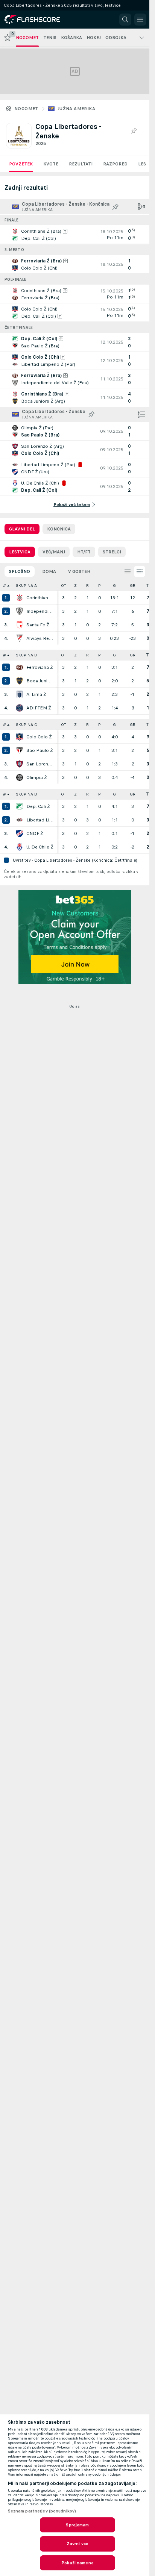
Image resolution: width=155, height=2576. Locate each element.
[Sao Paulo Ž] (20, 750)
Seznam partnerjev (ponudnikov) (42, 2511)
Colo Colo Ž (39, 737)
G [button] (114, 586)
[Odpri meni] (140, 20)
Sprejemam (77, 2525)
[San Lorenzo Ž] (20, 764)
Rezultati (81, 164)
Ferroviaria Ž (40, 667)
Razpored (115, 164)
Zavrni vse (77, 2544)
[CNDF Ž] (20, 833)
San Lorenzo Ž (40, 764)
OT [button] (63, 586)
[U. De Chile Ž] (20, 847)
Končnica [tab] (59, 529)
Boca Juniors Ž (40, 681)
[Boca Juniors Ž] (20, 681)
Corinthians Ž (40, 598)
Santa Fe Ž (38, 625)
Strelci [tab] (112, 552)
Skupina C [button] (26, 725)
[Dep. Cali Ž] (20, 806)
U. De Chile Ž (40, 847)
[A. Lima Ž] (20, 694)
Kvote (51, 164)
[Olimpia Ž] (20, 777)
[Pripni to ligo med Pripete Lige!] (134, 131)
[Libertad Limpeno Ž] (20, 820)
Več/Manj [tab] (54, 552)
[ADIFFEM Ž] (20, 708)
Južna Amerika (76, 109)
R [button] (87, 586)
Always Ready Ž (40, 638)
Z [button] (75, 586)
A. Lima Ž (36, 694)
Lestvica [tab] (20, 552)
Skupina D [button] (27, 794)
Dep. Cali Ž (38, 806)
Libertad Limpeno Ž (40, 820)
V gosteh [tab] (79, 571)
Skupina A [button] (26, 586)
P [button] (100, 586)
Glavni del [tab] (22, 529)
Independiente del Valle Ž (40, 611)
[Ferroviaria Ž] (20, 667)
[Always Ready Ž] (20, 638)
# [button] (5, 586)
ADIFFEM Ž (39, 708)
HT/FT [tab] (84, 552)
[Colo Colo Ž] (20, 737)
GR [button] (133, 586)
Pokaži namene (77, 2563)
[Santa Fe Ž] (20, 625)
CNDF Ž (35, 833)
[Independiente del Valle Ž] (20, 611)
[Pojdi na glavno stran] (38, 20)
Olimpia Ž (37, 777)
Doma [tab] (49, 571)
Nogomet (26, 109)
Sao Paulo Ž (40, 750)
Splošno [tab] (20, 571)
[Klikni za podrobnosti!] (75, 235)
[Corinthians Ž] (20, 598)
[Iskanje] (125, 20)
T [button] (147, 586)
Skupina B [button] (26, 655)
